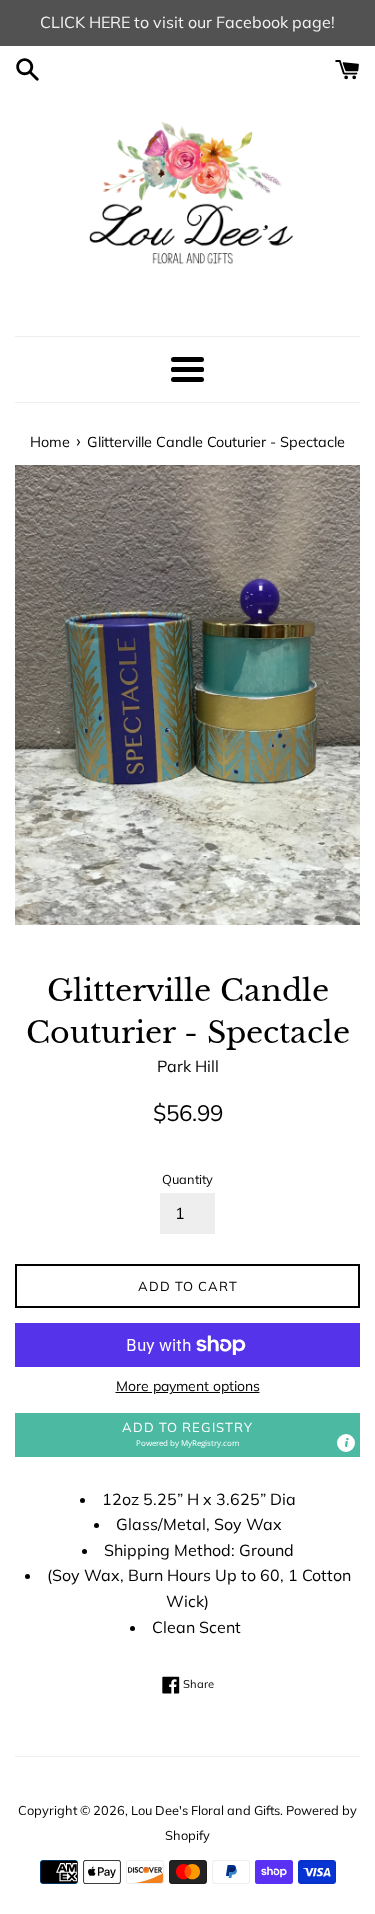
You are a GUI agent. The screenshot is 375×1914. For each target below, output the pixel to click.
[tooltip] (346, 1443)
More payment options (188, 1386)
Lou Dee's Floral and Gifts (205, 1810)
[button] (187, 1435)
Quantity (187, 1179)
